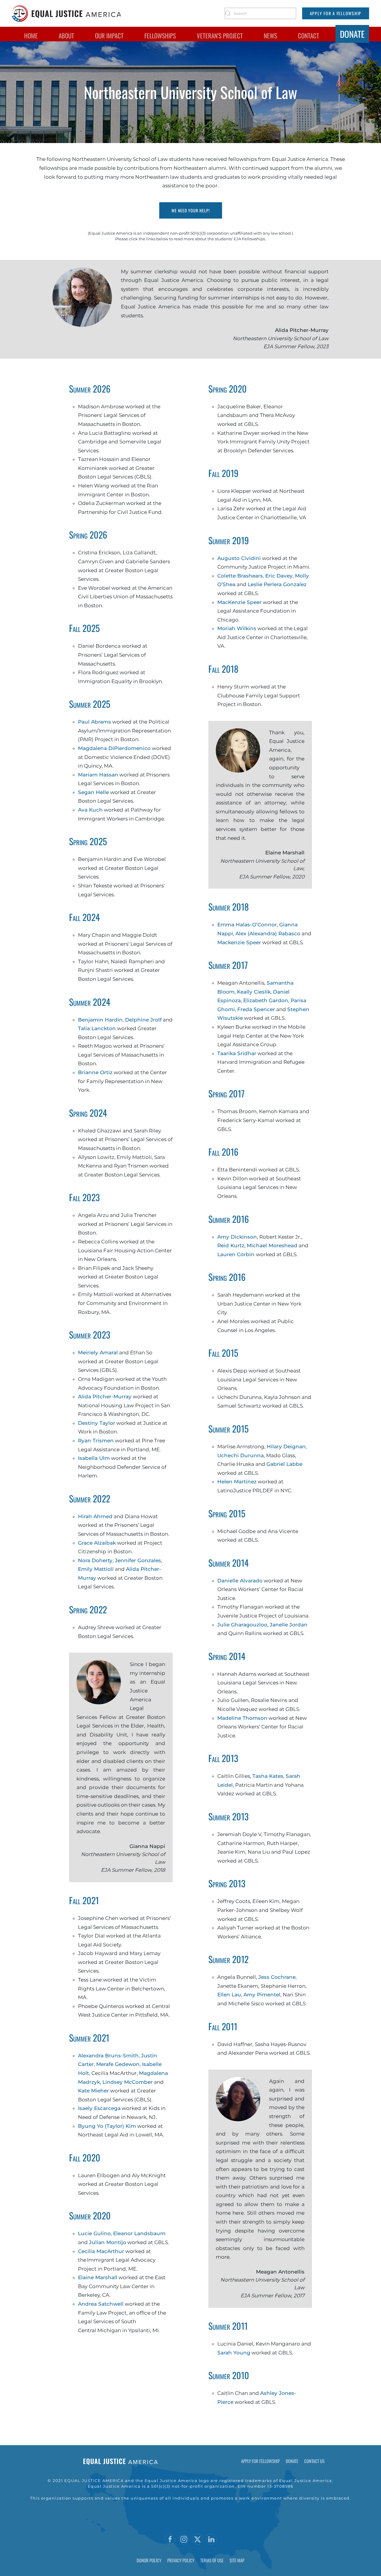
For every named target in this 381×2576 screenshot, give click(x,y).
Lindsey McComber (128, 2082)
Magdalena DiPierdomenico (114, 748)
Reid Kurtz (231, 1245)
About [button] (66, 36)
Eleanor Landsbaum (139, 2233)
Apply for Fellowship (260, 2461)
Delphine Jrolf (143, 1020)
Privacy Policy (181, 2560)
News (270, 36)
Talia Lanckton (97, 1028)
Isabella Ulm (94, 1458)
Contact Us (314, 2461)
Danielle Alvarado (240, 1581)
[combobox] (260, 13)
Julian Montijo (108, 2242)
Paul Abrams (95, 722)
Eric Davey (279, 576)
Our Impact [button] (109, 36)
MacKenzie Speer (239, 602)
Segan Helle (93, 792)
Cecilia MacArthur (101, 2251)
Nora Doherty (95, 1560)
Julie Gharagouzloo (242, 1625)
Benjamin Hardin (100, 1020)
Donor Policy (149, 2560)
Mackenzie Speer (239, 942)
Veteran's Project (220, 36)
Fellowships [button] (160, 36)
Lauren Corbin (237, 1254)
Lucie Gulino (94, 2233)
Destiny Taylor (97, 1423)
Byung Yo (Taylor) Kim (107, 2126)
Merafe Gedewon (118, 2064)
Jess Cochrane (277, 1977)
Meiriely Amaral (98, 1353)
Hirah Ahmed (95, 1516)
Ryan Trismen (96, 1441)
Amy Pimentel (262, 1995)
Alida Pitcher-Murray (105, 1397)
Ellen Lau (229, 1995)
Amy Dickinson (237, 1237)
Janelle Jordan (289, 1625)
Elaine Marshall (98, 2277)
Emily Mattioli (96, 1569)
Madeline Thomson (242, 1718)
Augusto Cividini (239, 558)
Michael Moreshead (272, 1245)
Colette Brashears (240, 576)
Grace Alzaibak (97, 1543)
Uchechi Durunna (241, 1455)
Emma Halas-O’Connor (247, 925)
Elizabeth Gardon (266, 1000)
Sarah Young (234, 2353)
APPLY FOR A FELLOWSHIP (336, 13)
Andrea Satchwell (101, 2304)
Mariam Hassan (98, 775)
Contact (309, 36)
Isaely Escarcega (99, 2108)
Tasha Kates (268, 1776)
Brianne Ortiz (95, 1072)
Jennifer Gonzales (138, 1560)
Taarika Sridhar (237, 1053)
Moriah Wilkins (237, 628)
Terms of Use (212, 2560)
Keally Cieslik (254, 992)
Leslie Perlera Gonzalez (277, 584)
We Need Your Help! (191, 210)
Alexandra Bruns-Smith (108, 2056)
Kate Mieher (93, 2091)
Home (31, 36)
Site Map (237, 2560)
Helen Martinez (237, 1482)
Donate (352, 34)
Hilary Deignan (286, 1447)
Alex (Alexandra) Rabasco (268, 934)
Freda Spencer (256, 1009)
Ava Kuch (90, 810)
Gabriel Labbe (284, 1464)
